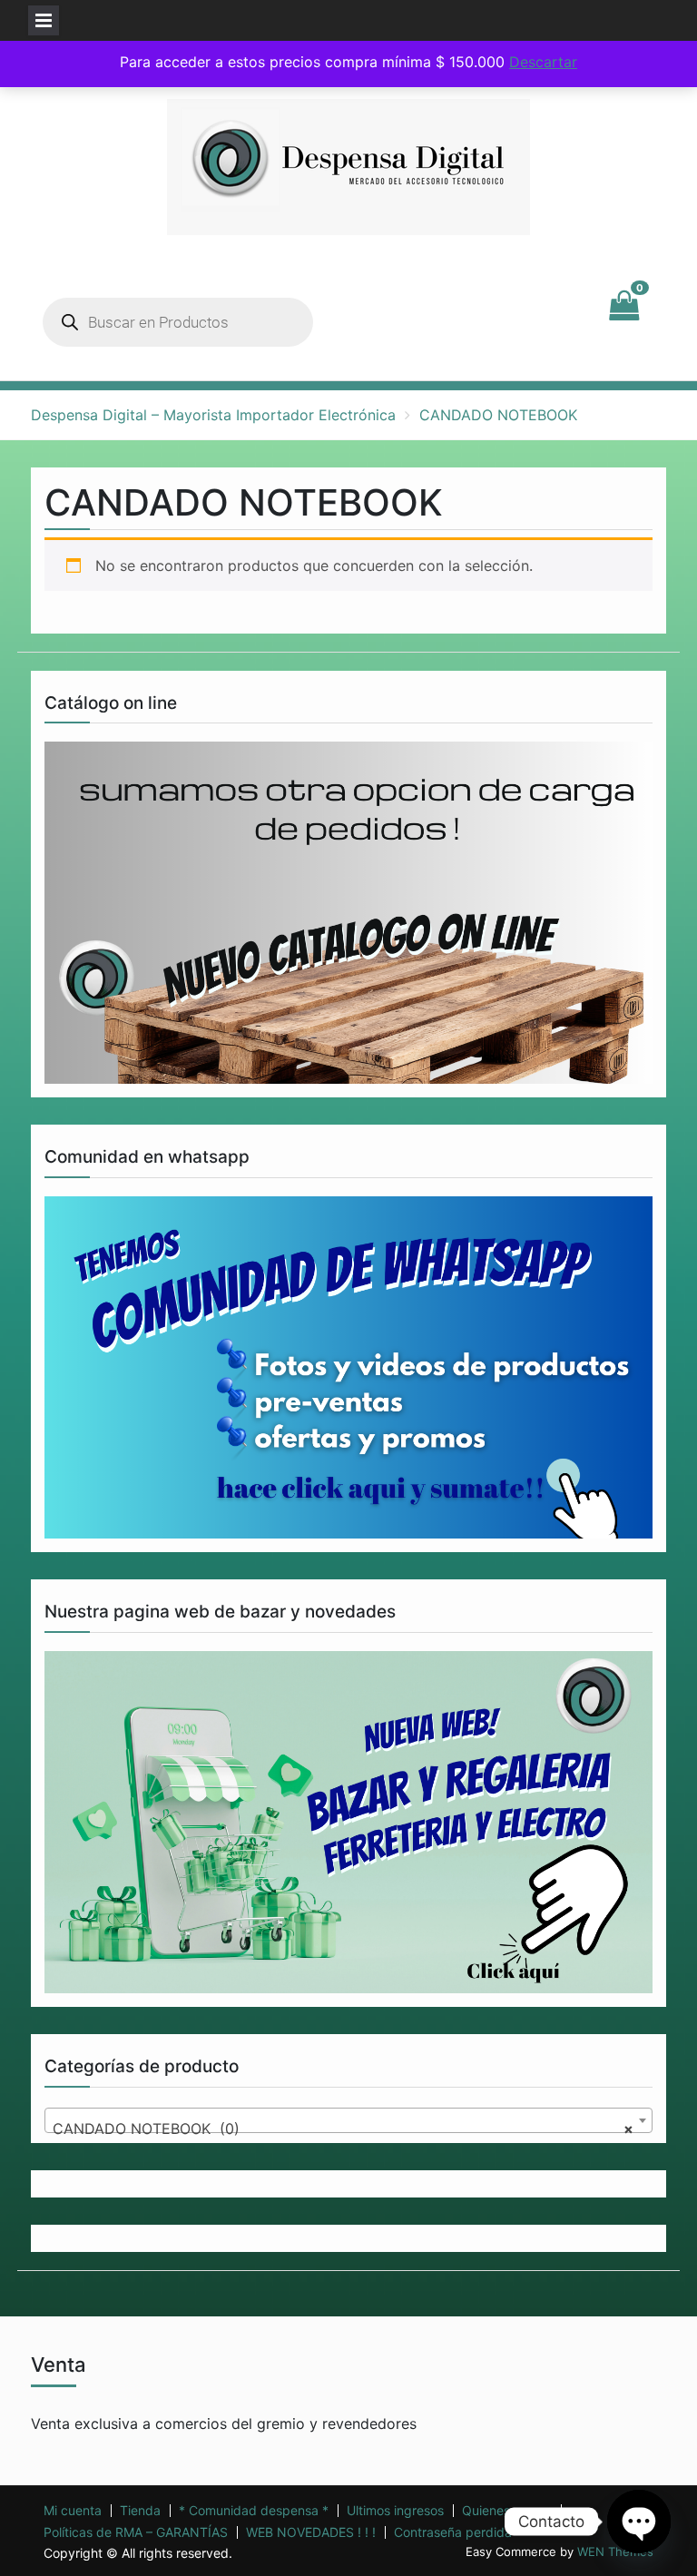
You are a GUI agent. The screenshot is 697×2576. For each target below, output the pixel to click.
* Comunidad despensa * (254, 2511)
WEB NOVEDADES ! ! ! (311, 2532)
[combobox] (348, 2120)
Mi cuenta (73, 2511)
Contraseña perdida (453, 2532)
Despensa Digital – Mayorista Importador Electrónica (213, 415)
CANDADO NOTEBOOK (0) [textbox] (343, 2129)
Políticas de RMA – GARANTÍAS (136, 2532)
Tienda (140, 2511)
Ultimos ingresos (395, 2511)
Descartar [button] (543, 62)
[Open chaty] (639, 2522)
